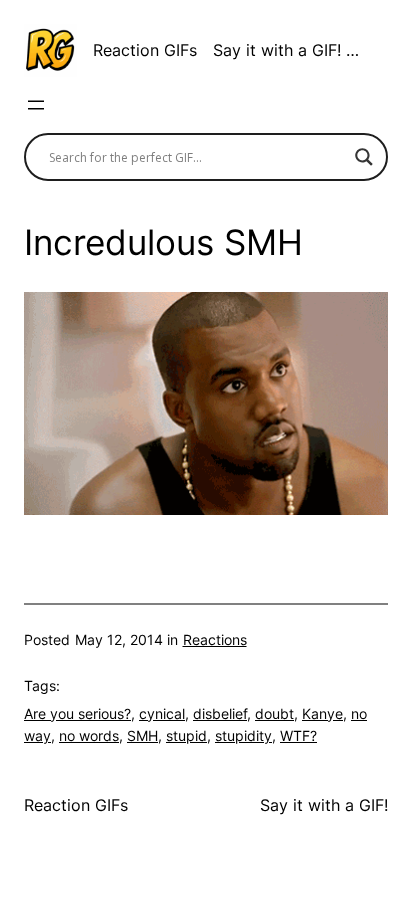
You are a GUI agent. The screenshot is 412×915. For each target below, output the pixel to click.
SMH (142, 735)
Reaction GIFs (145, 50)
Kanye (322, 713)
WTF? (298, 735)
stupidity (243, 735)
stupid (186, 735)
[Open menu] (36, 105)
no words (89, 735)
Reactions (215, 639)
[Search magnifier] (364, 157)
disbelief (220, 713)
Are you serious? (77, 713)
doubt (274, 713)
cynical (162, 713)
